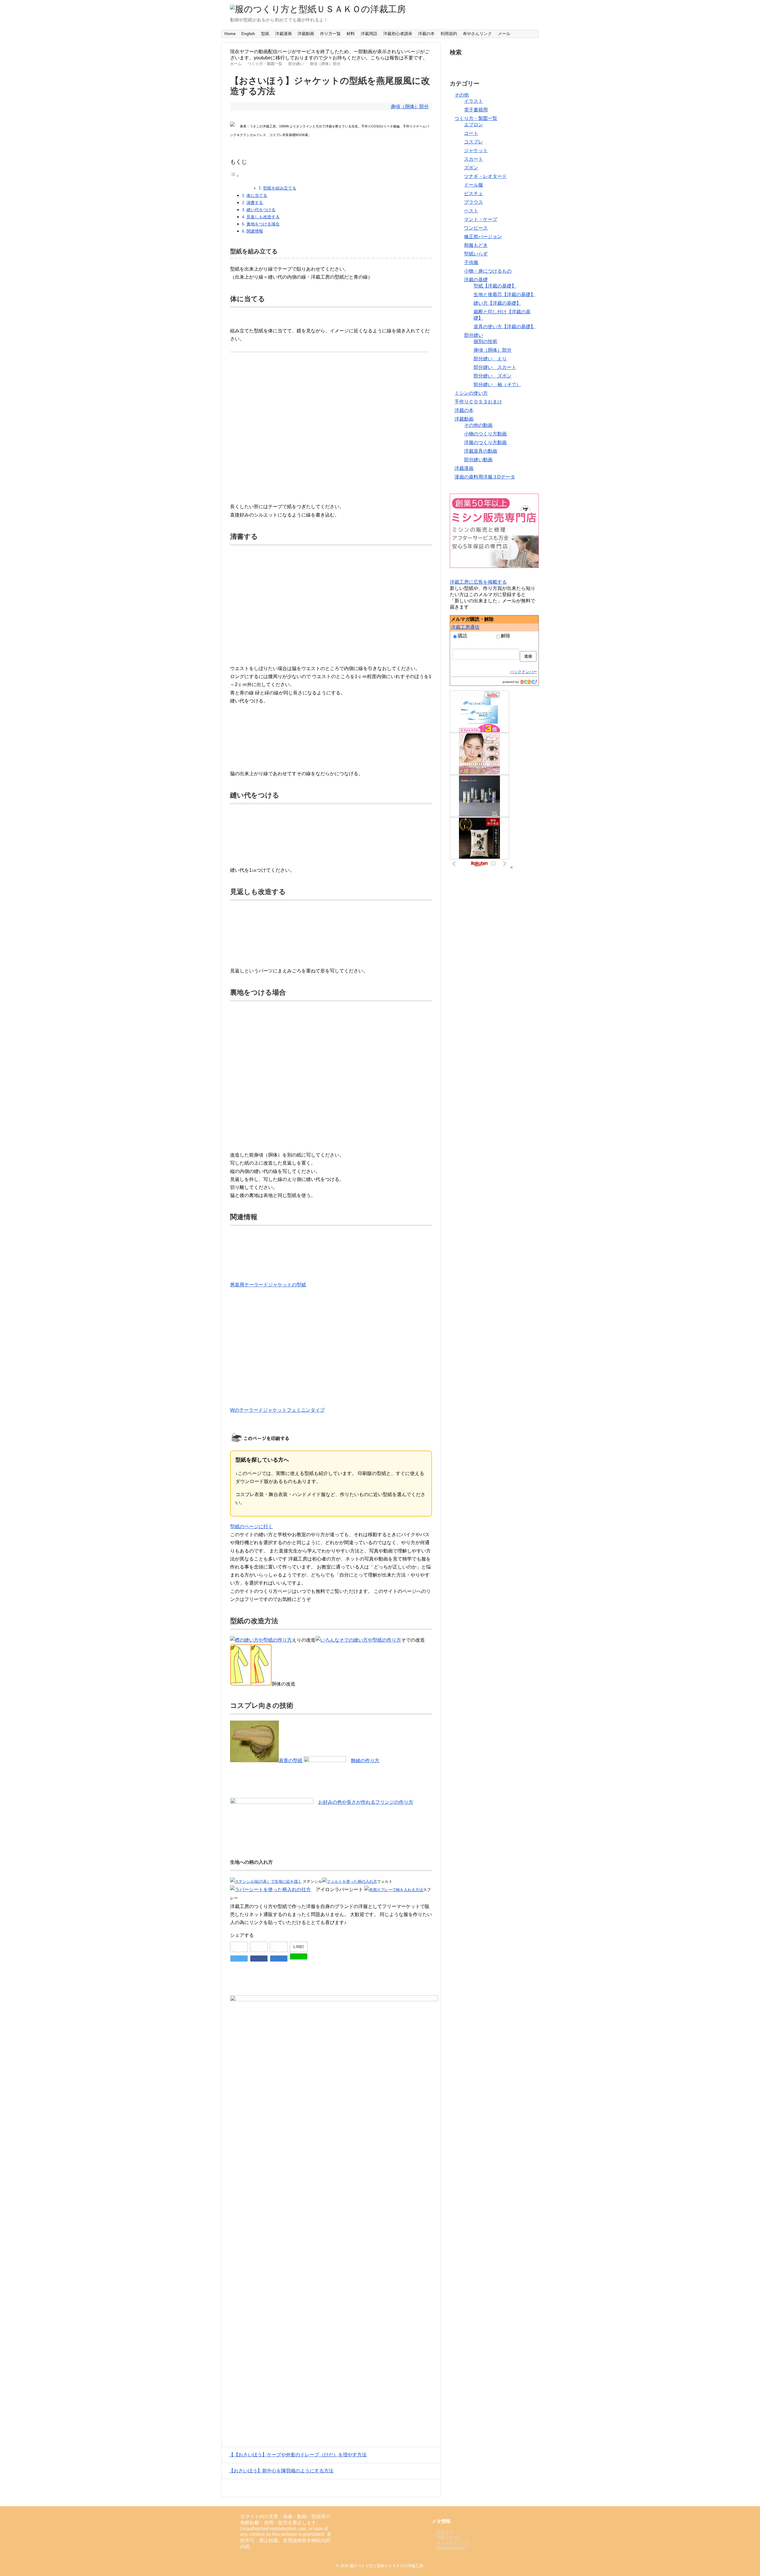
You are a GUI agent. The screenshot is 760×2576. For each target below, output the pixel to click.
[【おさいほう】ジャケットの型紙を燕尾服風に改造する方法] (279, 1959)
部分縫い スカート (495, 367)
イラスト (474, 101)
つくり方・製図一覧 (476, 118)
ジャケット (476, 150)
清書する (255, 203)
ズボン (471, 168)
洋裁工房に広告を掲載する (478, 582)
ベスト (471, 211)
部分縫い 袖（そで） (497, 384)
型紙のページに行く (251, 1527)
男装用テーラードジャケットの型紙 (268, 1285)
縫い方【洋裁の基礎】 (497, 303)
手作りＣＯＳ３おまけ (478, 402)
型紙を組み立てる (280, 188)
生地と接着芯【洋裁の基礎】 (504, 294)
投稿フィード (449, 2537)
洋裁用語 (369, 34)
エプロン (474, 125)
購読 (463, 636)
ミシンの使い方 (471, 393)
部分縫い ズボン (493, 376)
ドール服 (474, 185)
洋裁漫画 (284, 34)
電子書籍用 (476, 110)
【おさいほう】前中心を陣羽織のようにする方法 (281, 2471)
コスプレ (474, 142)
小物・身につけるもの (488, 271)
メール (504, 34)
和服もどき (476, 245)
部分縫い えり (490, 359)
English (248, 34)
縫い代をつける (261, 210)
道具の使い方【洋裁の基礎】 (504, 327)
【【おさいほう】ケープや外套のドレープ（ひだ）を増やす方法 (298, 2455)
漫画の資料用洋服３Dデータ (485, 477)
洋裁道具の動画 (481, 451)
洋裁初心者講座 (398, 34)
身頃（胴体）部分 (410, 106)
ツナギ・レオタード (485, 176)
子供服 (471, 262)
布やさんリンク (477, 34)
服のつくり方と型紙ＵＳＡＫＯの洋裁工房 (386, 2566)
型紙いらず (476, 254)
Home (230, 34)
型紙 (265, 34)
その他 (462, 95)
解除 (506, 636)
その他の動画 (478, 425)
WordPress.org (451, 2547)
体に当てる (257, 195)
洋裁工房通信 (465, 627)
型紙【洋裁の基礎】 (495, 286)
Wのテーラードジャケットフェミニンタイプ (277, 1410)
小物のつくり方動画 (485, 434)
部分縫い (474, 335)
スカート (474, 159)
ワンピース (476, 228)
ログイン (445, 2531)
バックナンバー (524, 672)
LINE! (299, 1947)
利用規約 (449, 34)
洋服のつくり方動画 (485, 442)
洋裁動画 (306, 34)
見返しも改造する (263, 217)
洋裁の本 (426, 34)
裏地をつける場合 (263, 224)
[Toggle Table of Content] (235, 176)
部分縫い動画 (478, 460)
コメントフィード (453, 2542)
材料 (351, 34)
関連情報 (255, 231)
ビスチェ (474, 194)
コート (471, 133)
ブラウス (474, 202)
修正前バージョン (483, 237)
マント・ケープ (481, 219)
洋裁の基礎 (476, 280)
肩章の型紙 (291, 1761)
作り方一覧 (330, 34)
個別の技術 (485, 341)
